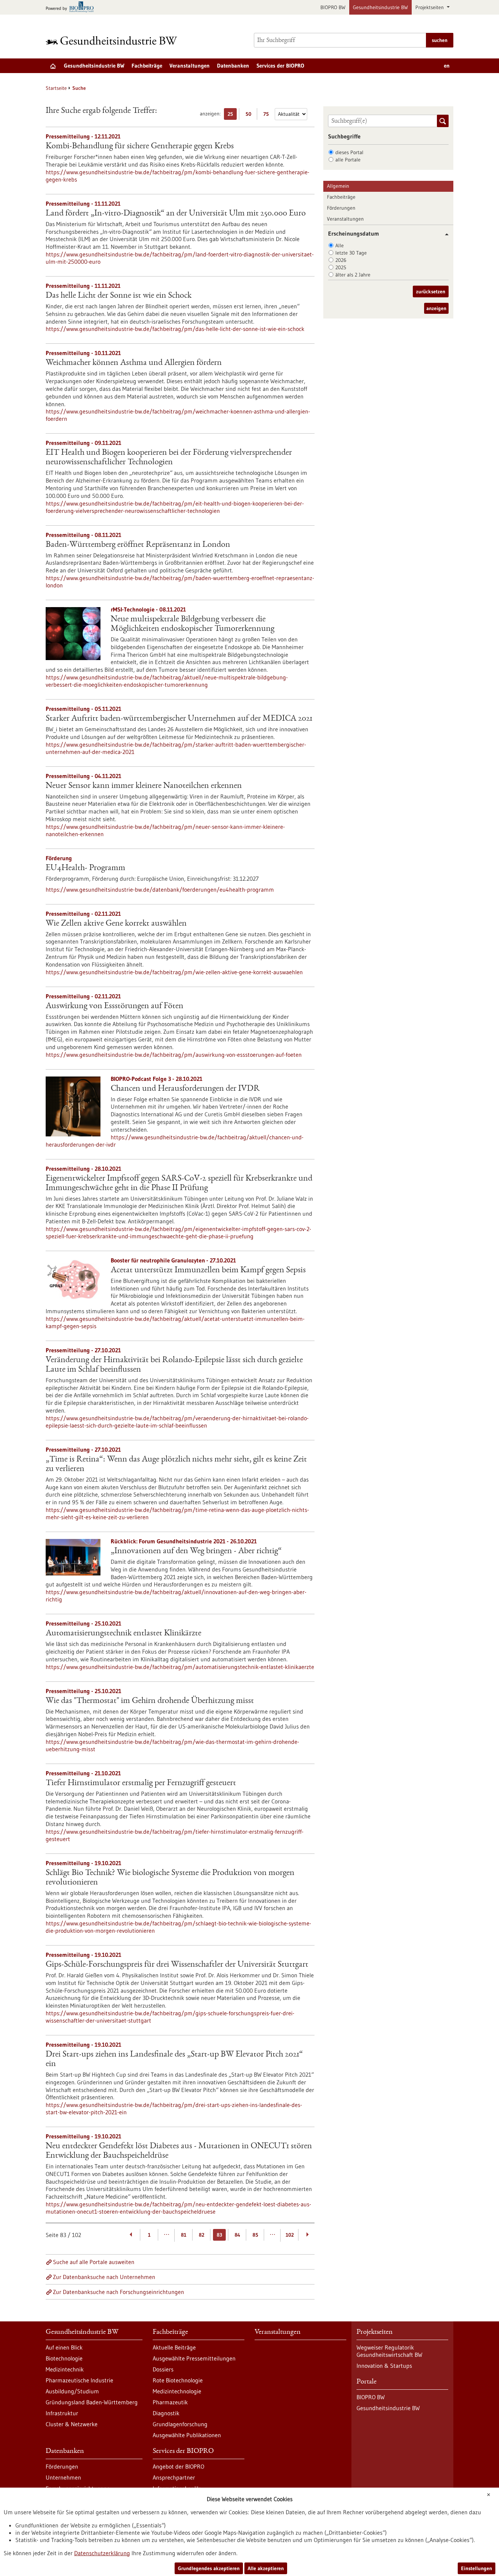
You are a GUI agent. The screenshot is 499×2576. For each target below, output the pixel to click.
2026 (341, 260)
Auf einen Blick (64, 2347)
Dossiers (163, 2369)
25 (232, 115)
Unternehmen (63, 2477)
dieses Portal (349, 152)
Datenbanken (233, 66)
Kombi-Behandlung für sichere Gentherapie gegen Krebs (140, 146)
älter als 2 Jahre (353, 275)
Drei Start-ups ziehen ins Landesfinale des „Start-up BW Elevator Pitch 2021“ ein (174, 2059)
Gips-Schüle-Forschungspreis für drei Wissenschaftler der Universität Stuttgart (177, 1965)
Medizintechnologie (177, 2391)
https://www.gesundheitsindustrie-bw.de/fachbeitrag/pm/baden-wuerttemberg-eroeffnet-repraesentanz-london (180, 582)
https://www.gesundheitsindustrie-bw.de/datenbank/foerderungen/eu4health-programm (160, 889)
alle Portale (348, 160)
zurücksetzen (431, 291)
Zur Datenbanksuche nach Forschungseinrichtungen (119, 2292)
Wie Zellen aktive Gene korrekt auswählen (116, 924)
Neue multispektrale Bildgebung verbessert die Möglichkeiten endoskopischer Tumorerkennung (193, 624)
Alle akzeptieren (266, 2568)
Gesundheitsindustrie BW (380, 7)
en (447, 66)
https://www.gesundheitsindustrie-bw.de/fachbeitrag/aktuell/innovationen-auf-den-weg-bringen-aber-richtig (176, 1596)
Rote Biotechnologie (178, 2380)
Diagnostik (166, 2413)
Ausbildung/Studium (72, 2391)
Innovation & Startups (384, 2366)
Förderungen (341, 208)
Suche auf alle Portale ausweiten (94, 2262)
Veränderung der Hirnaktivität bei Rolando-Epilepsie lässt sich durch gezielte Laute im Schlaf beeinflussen (174, 1365)
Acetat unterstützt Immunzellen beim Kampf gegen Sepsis (208, 1270)
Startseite (56, 88)
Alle (340, 245)
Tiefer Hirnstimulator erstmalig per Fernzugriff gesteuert (141, 1783)
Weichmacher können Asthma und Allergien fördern (134, 363)
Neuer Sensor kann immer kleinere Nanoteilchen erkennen (144, 786)
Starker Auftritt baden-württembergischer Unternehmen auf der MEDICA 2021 (179, 719)
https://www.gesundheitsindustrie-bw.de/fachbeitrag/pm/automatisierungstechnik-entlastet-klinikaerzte (180, 1667)
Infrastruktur (62, 2413)
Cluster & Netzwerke (72, 2424)
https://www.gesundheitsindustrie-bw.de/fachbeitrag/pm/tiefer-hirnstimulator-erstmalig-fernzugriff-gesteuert (175, 1835)
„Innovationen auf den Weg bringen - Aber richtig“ (196, 1551)
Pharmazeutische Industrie (79, 2380)
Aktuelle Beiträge (174, 2347)
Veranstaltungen (190, 66)
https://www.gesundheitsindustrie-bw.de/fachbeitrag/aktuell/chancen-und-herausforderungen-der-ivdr (175, 1141)
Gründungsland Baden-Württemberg (92, 2402)
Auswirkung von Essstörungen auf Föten (115, 1006)
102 (290, 2235)
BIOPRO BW (333, 7)
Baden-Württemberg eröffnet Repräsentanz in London (138, 545)
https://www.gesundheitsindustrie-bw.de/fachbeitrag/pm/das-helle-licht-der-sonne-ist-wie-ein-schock (175, 329)
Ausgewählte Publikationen (187, 2435)
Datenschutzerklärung (102, 2553)
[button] (444, 234)
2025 (341, 267)
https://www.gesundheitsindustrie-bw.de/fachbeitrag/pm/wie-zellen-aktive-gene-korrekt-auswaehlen (174, 972)
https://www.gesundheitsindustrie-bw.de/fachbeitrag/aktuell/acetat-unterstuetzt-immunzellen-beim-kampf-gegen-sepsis (175, 1322)
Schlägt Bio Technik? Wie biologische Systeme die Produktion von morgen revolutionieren (170, 1878)
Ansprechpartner (174, 2477)
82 (201, 2235)
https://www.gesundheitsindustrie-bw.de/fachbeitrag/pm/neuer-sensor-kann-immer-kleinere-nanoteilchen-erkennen (165, 830)
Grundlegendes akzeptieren (209, 2568)
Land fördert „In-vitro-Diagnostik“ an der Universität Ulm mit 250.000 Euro (176, 214)
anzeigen (436, 308)
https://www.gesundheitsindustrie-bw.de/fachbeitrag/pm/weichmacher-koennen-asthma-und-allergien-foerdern (178, 415)
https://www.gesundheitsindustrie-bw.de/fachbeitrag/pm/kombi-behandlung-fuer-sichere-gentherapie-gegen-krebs (178, 176)
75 (268, 115)
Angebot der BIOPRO (178, 2466)
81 (184, 2235)
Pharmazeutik (170, 2402)
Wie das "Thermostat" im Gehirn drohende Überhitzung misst (150, 1701)
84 (237, 2235)
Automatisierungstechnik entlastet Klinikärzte (123, 1634)
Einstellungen (477, 2568)
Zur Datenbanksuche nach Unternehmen (104, 2277)
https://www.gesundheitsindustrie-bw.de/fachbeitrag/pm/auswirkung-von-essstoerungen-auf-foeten (174, 1055)
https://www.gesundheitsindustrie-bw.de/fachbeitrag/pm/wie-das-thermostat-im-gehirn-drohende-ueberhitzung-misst (172, 1745)
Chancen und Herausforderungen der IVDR (185, 1089)
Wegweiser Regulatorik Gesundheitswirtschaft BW (389, 2351)
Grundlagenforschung (180, 2424)
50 (250, 115)
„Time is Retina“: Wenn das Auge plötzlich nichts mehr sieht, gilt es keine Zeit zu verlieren (176, 1464)
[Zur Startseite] (113, 40)
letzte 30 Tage (351, 253)
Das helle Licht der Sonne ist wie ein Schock (119, 296)
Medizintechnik (65, 2369)
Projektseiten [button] (430, 7)
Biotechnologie (64, 2358)
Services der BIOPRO (280, 66)
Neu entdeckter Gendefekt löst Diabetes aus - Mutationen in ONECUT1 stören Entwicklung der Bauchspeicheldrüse (179, 2151)
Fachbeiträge (147, 66)
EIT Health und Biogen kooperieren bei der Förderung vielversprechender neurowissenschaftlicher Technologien (169, 458)
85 (255, 2235)
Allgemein (338, 186)
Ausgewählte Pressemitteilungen (194, 2358)
